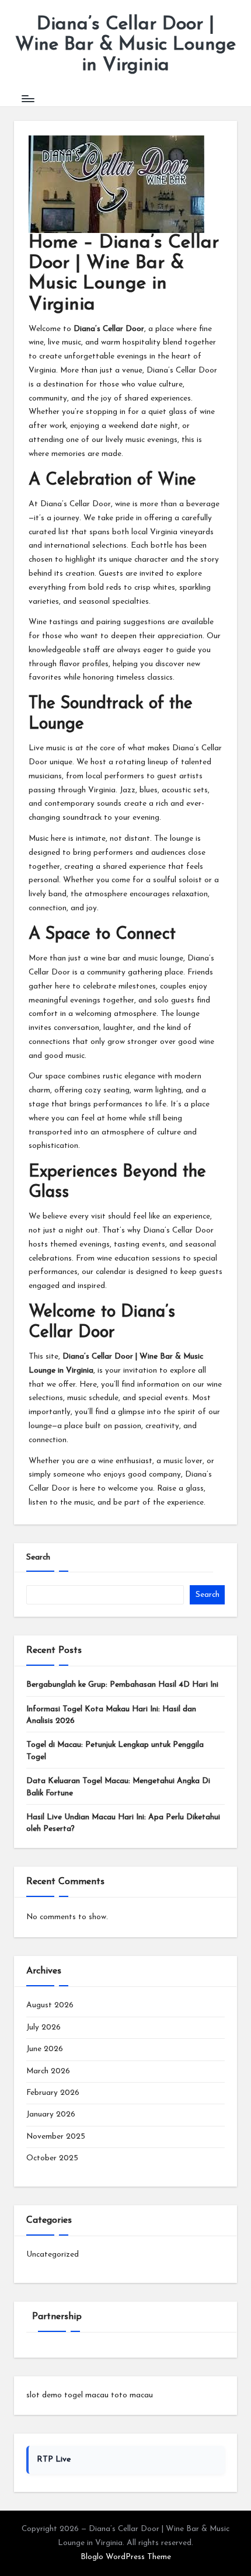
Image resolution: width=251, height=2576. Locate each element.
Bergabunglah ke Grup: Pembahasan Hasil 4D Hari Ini (122, 1685)
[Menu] (27, 99)
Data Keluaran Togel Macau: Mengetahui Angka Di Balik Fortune (118, 1787)
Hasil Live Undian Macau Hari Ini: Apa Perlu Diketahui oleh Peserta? (123, 1823)
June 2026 (45, 2049)
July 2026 (43, 2027)
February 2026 (53, 2093)
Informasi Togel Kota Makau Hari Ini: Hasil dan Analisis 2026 (111, 1715)
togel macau (86, 2395)
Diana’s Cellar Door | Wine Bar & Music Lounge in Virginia (125, 45)
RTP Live (54, 2460)
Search (38, 1557)
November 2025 (56, 2137)
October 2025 (52, 2158)
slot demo (44, 2395)
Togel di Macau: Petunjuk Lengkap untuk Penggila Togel (115, 1751)
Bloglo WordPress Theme (126, 2557)
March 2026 (48, 2071)
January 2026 (51, 2114)
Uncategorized (53, 2255)
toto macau (132, 2395)
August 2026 (50, 2005)
